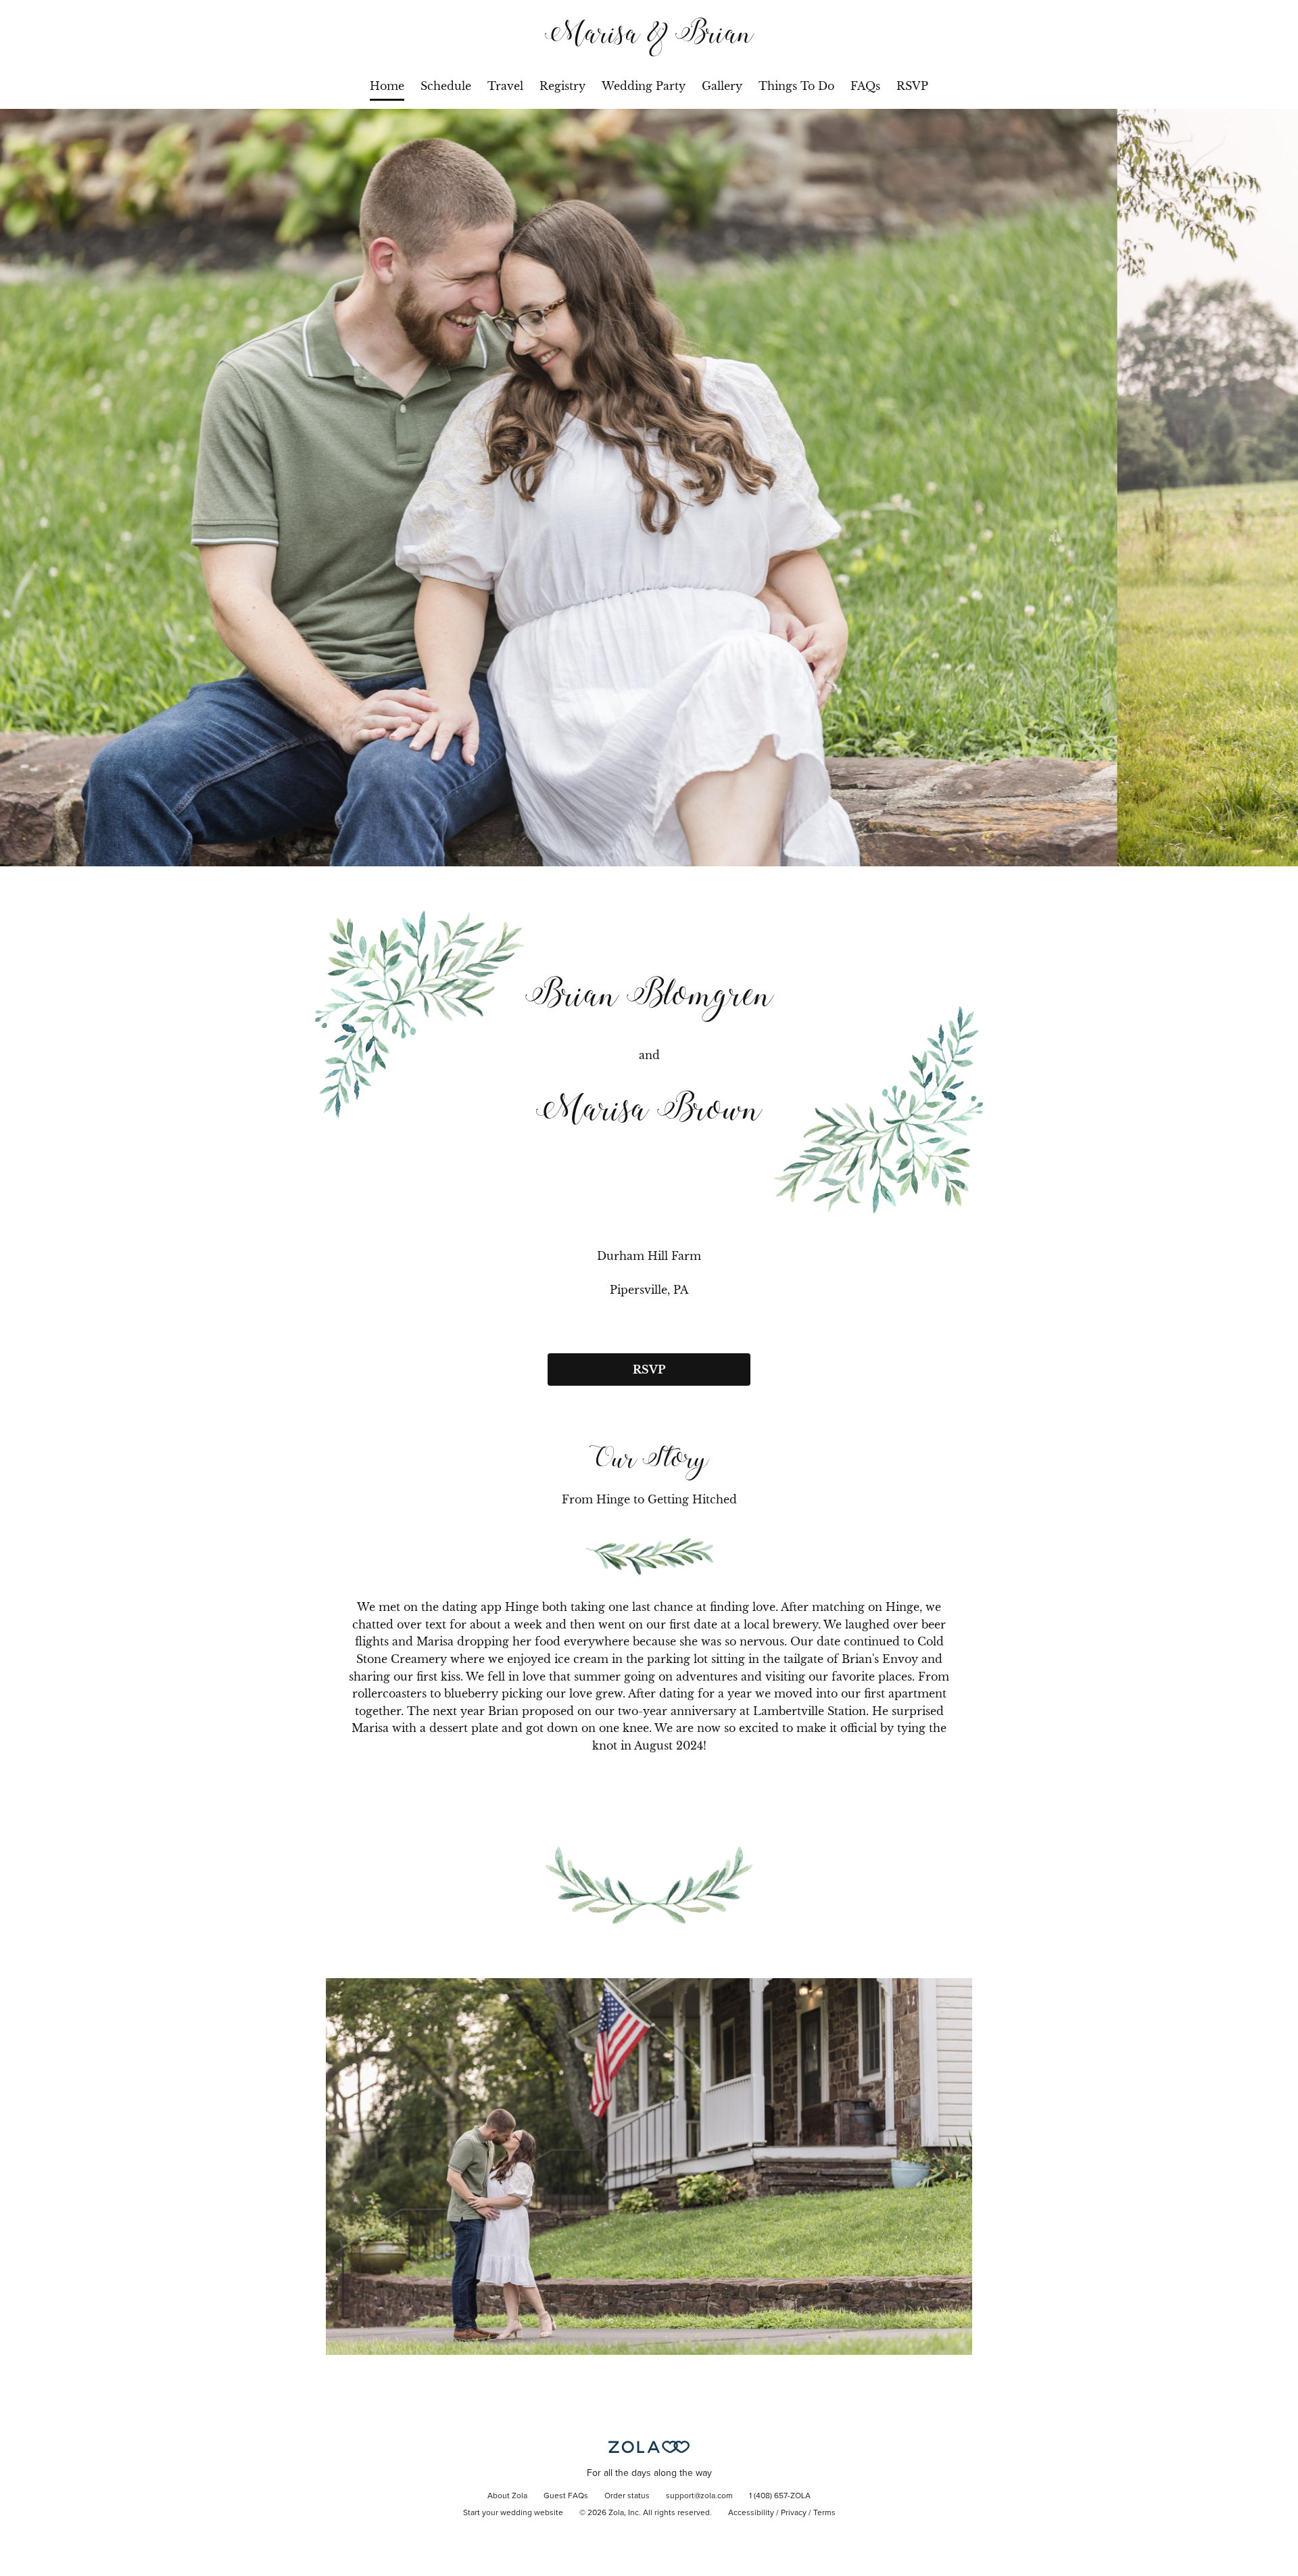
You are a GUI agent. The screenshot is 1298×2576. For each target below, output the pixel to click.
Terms (824, 2513)
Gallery (722, 86)
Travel (505, 86)
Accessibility (751, 2513)
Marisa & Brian (649, 36)
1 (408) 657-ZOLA (780, 2496)
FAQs (865, 86)
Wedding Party (644, 86)
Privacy (794, 2513)
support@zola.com (699, 2496)
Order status (627, 2496)
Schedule (446, 86)
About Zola (507, 2496)
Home (387, 86)
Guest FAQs (566, 2496)
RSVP (912, 86)
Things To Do (796, 86)
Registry (562, 86)
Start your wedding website (513, 2513)
